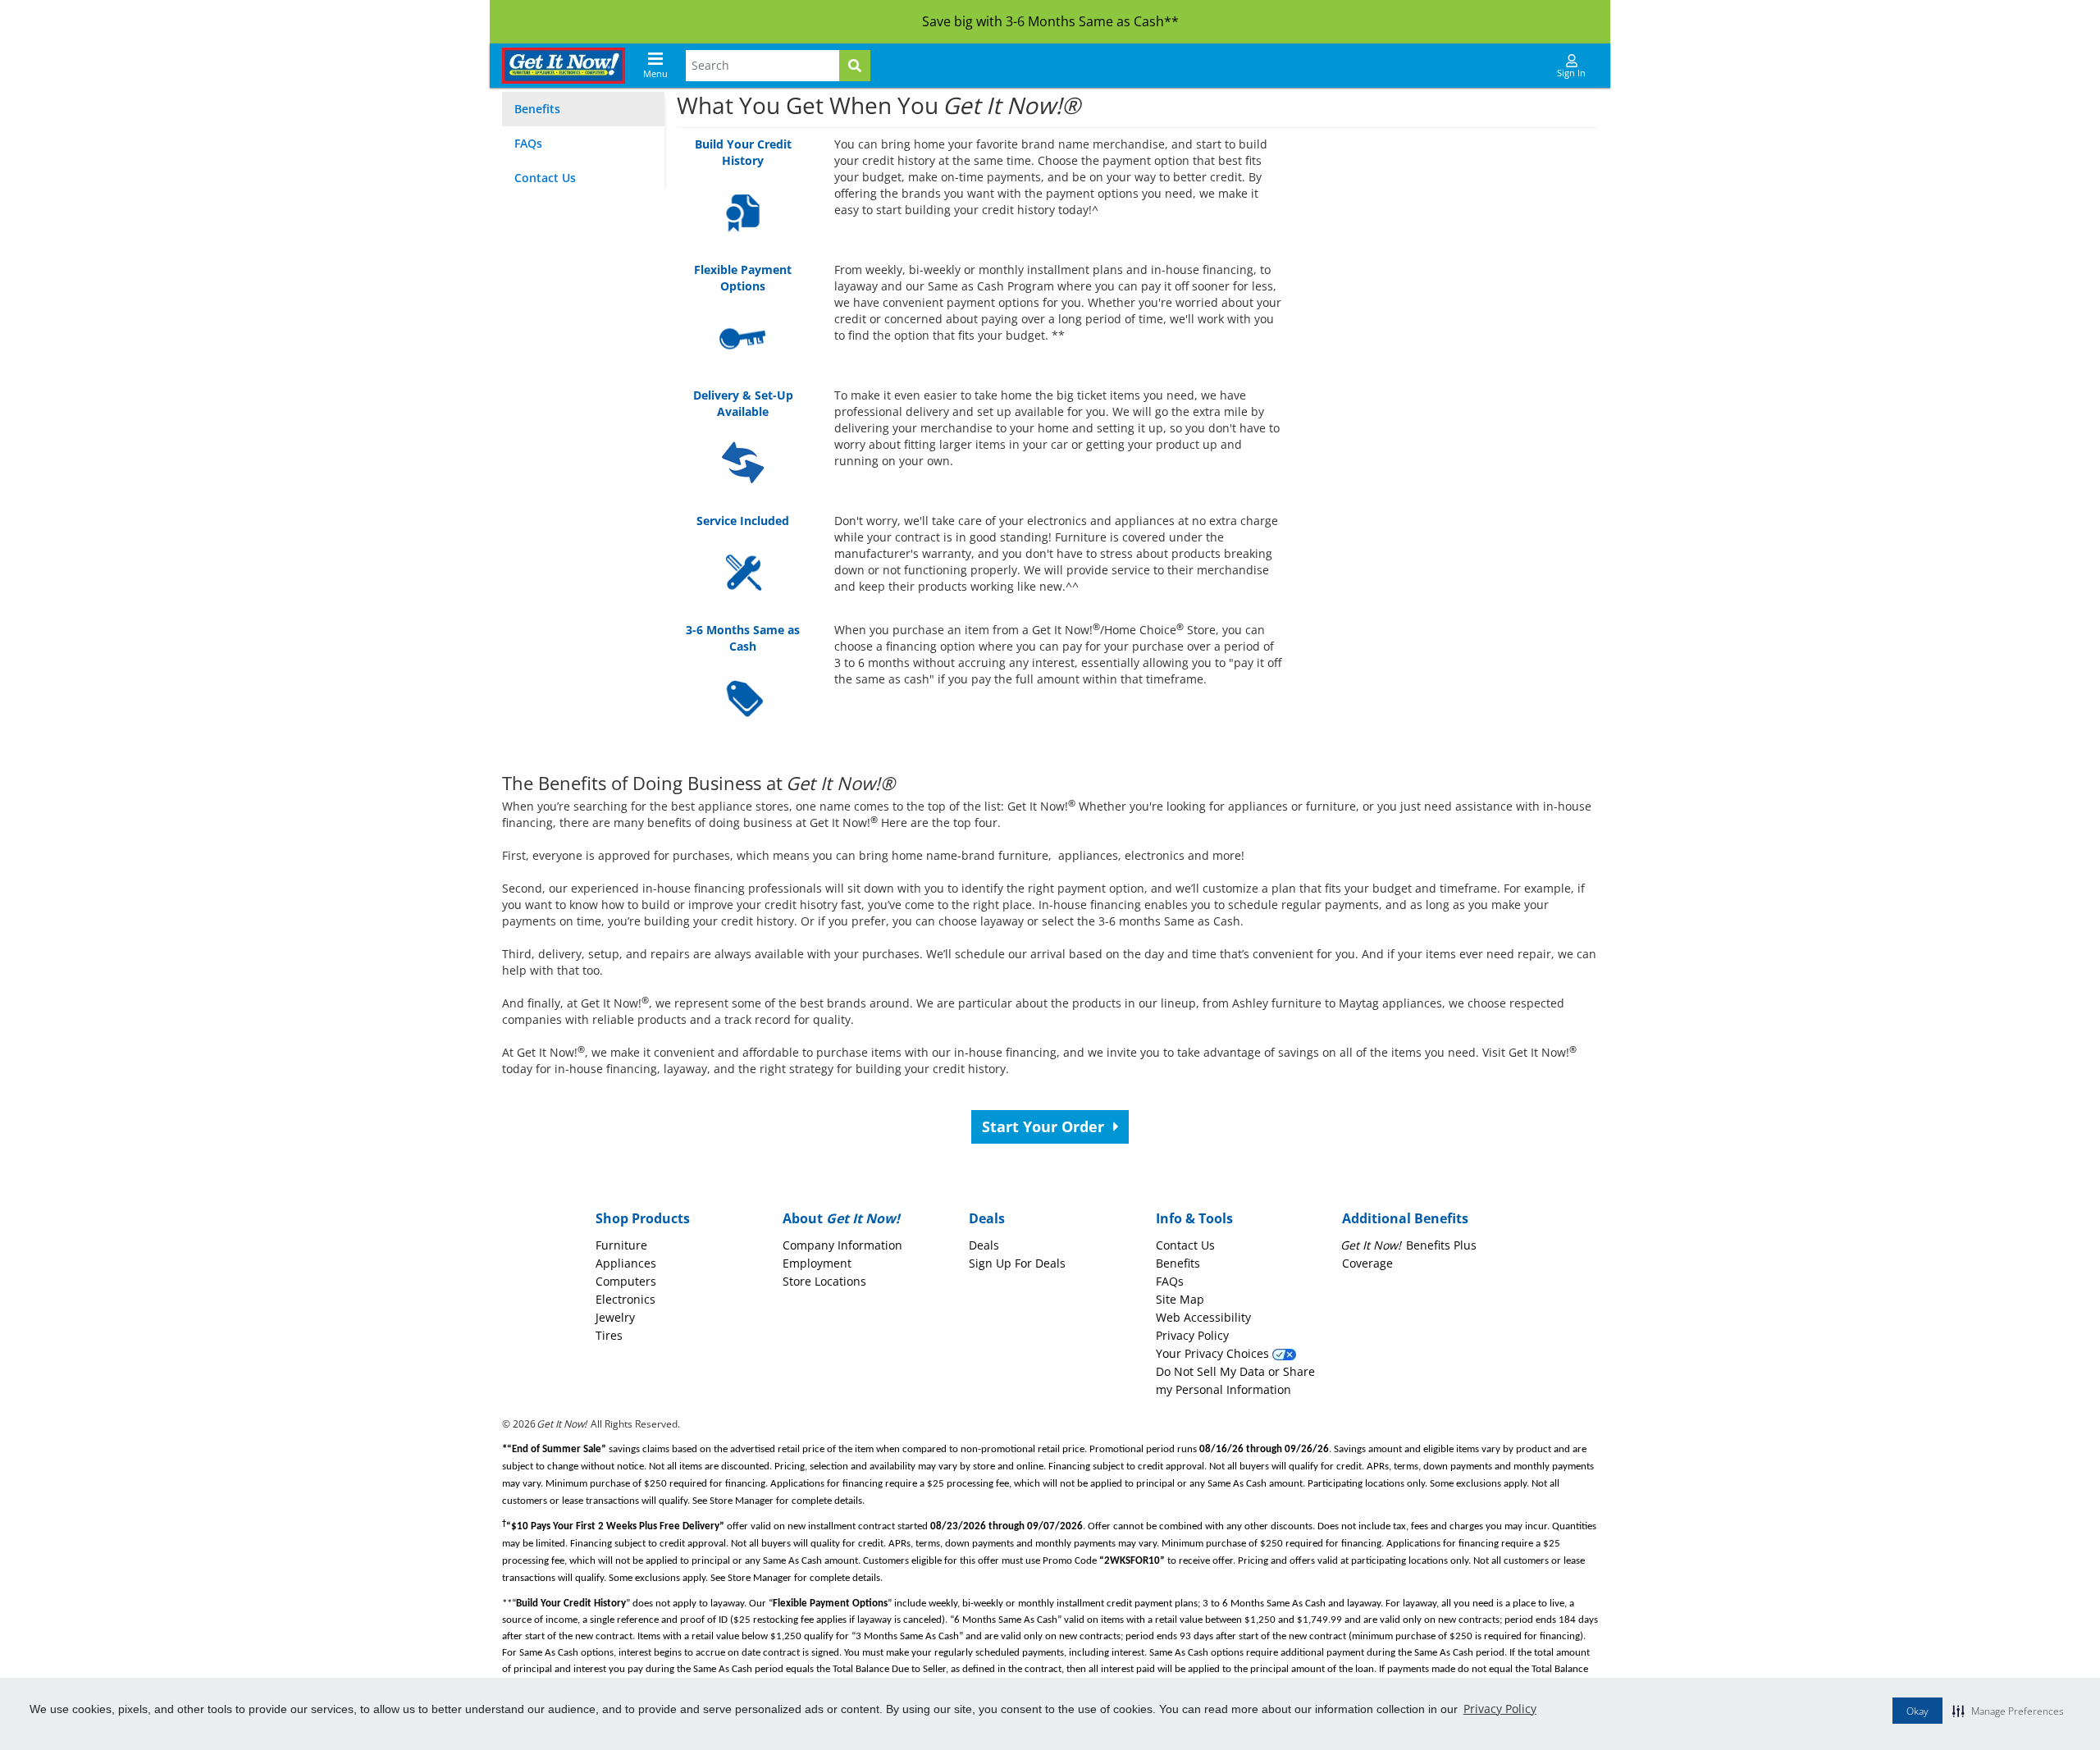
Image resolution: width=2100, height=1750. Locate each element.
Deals (984, 1245)
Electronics (625, 1299)
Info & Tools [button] (1194, 1218)
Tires (609, 1335)
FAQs (528, 143)
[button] (2008, 1711)
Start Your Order (1045, 1126)
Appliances (626, 1263)
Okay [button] (1917, 1711)
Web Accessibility (1203, 1317)
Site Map (1180, 1299)
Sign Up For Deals (1017, 1263)
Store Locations (824, 1281)
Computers (626, 1281)
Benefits (537, 109)
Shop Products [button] (643, 1218)
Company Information (842, 1245)
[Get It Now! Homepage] (564, 66)
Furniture (621, 1245)
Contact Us (545, 178)
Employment (817, 1263)
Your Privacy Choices (1214, 1353)
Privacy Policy (1500, 1709)
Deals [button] (987, 1218)
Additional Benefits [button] (1405, 1218)
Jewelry (615, 1317)
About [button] (841, 1218)
